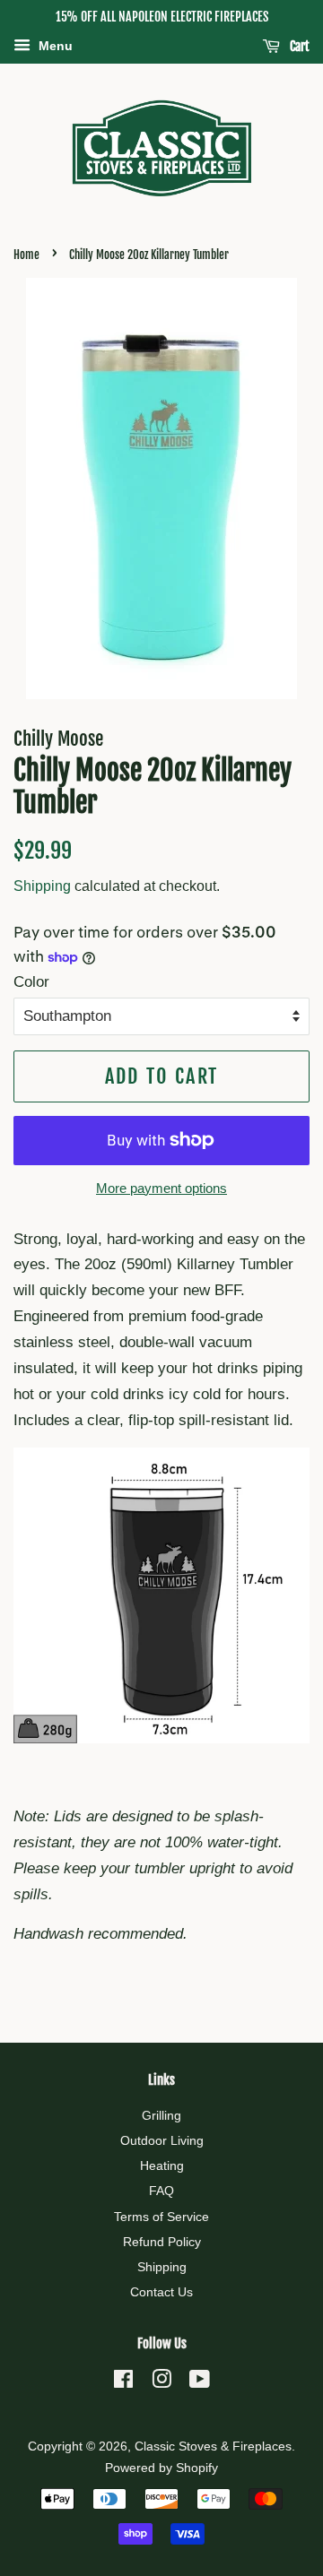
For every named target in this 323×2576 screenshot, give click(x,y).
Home (26, 255)
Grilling (161, 2115)
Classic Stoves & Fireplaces (213, 2446)
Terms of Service (161, 2217)
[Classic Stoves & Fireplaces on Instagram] (161, 2382)
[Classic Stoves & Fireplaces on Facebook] (123, 2382)
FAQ (161, 2191)
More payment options (161, 1188)
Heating (162, 2165)
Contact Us (161, 2292)
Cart (298, 46)
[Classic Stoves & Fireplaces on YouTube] (200, 2382)
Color (31, 982)
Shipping (42, 886)
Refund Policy (162, 2242)
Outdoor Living (162, 2140)
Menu (54, 46)
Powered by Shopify (161, 2468)
